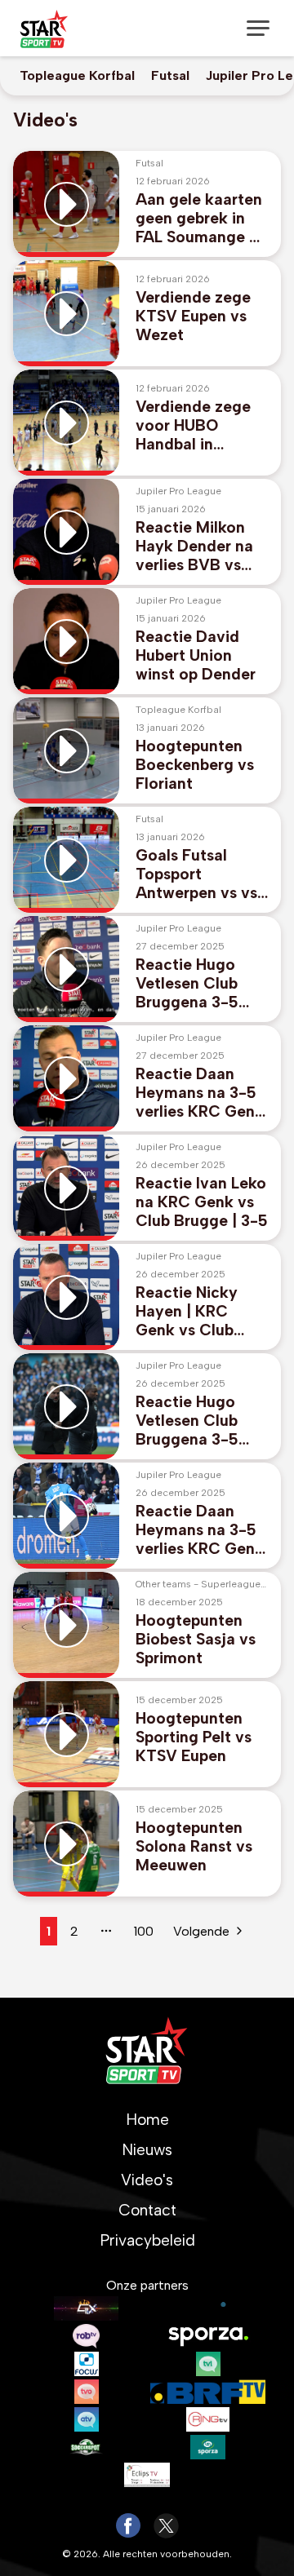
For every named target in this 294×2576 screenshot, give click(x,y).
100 (144, 1931)
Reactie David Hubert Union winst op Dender (196, 655)
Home (147, 2120)
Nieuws (147, 2150)
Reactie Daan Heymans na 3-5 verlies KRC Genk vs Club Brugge (200, 1093)
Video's (147, 2180)
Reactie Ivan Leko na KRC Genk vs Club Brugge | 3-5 (202, 1202)
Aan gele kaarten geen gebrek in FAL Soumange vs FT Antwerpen (200, 218)
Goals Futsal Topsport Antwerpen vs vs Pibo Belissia (196, 874)
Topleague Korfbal (77, 75)
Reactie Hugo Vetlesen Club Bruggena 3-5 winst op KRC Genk (187, 983)
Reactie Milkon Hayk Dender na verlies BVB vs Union (194, 546)
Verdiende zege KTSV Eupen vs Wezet (193, 316)
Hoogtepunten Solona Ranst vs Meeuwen (194, 1846)
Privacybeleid (147, 2240)
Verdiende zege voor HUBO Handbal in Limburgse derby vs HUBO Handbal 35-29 (200, 425)
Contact (147, 2210)
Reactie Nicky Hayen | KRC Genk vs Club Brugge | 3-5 (187, 1311)
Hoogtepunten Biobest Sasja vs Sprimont (196, 1639)
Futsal (170, 75)
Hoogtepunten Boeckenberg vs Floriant (195, 765)
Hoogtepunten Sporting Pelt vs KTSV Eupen (194, 1737)
